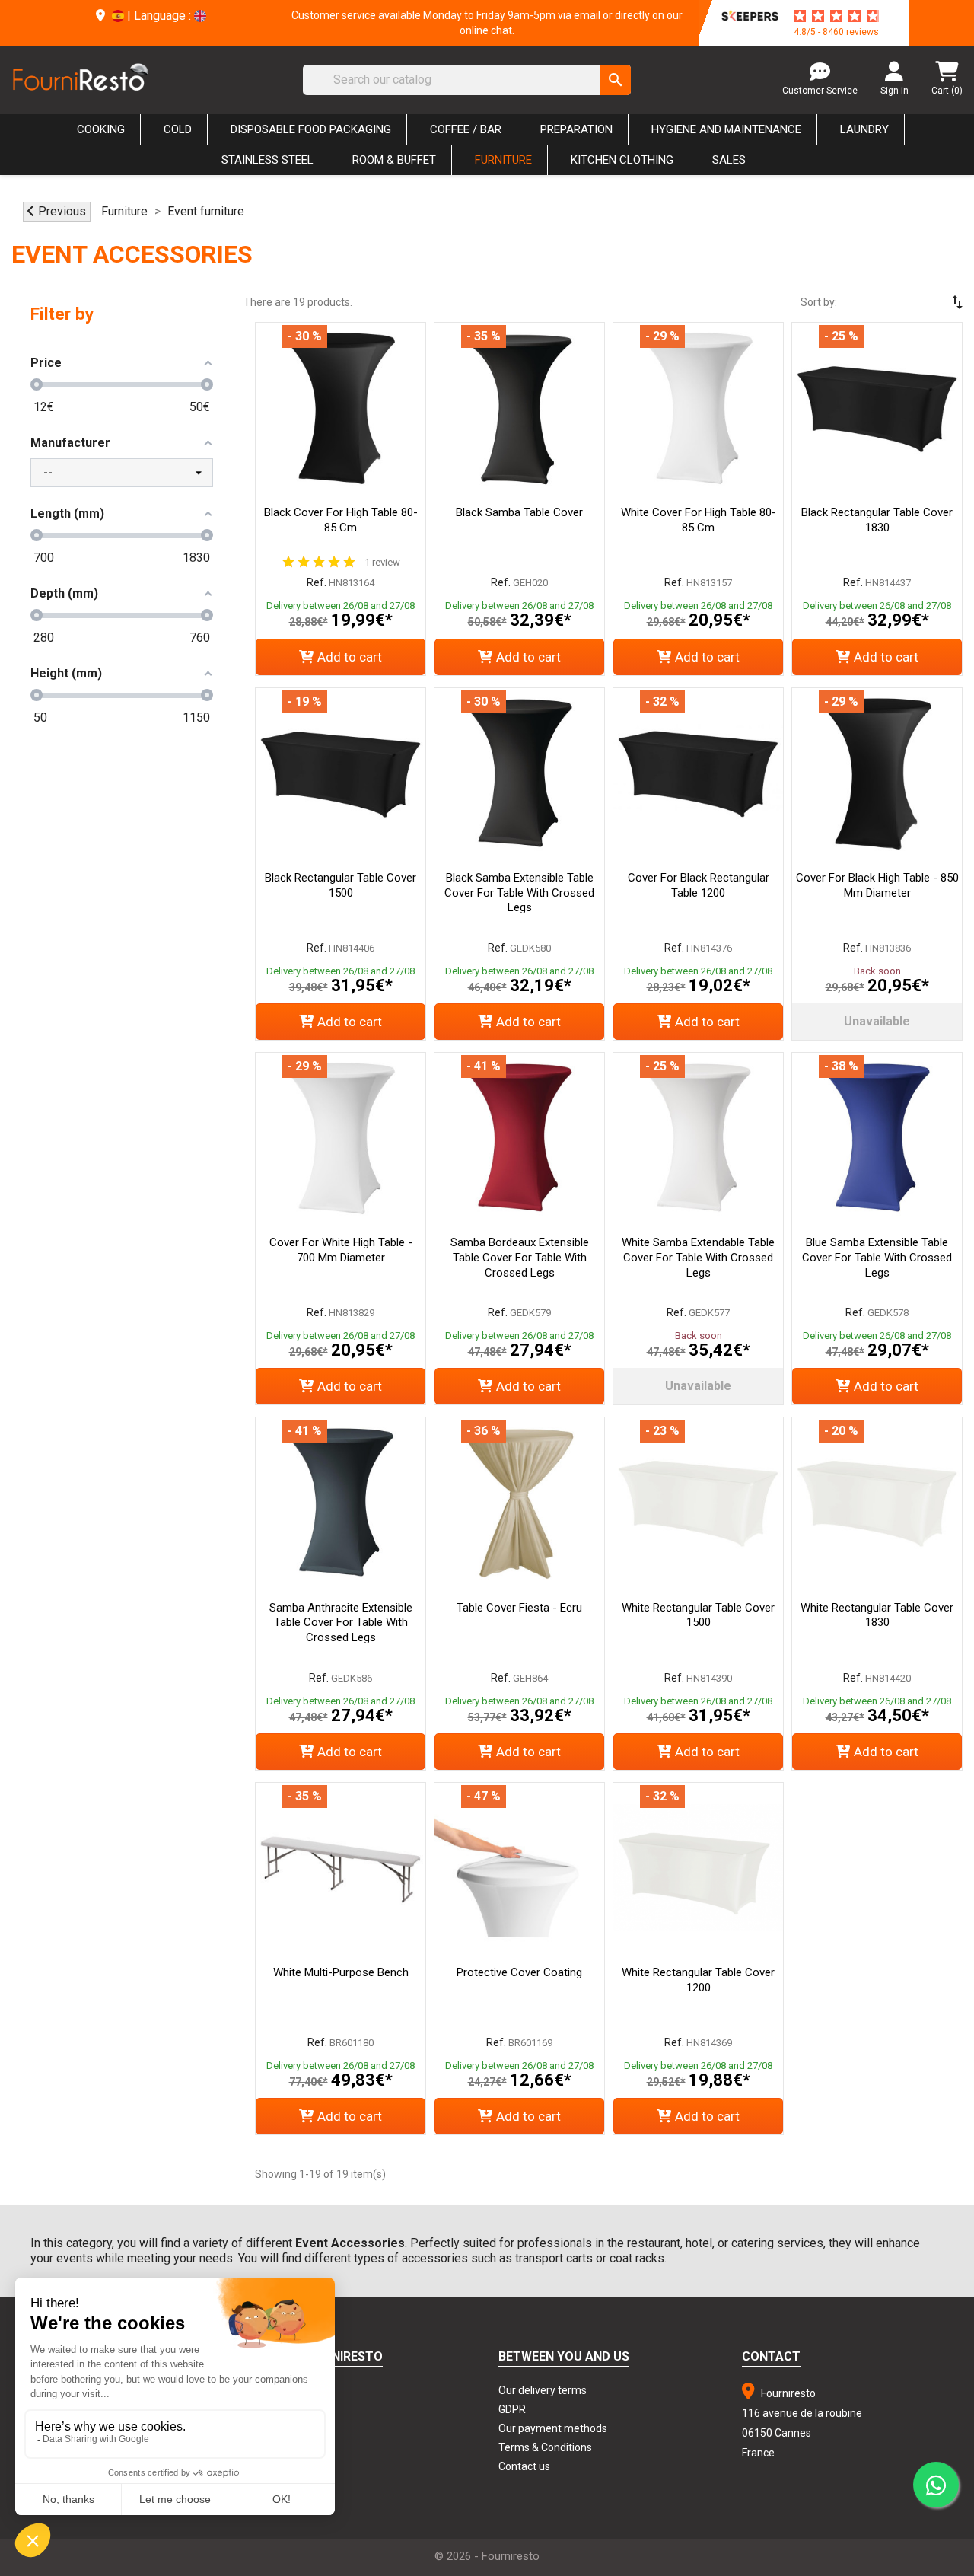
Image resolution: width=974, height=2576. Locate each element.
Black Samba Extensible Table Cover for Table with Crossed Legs (519, 893)
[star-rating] (836, 16)
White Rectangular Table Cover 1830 (877, 1615)
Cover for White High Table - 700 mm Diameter (341, 1250)
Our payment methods (553, 2428)
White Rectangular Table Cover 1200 (698, 1980)
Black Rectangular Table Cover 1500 (341, 885)
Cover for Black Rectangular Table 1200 (699, 885)
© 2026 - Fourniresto (487, 2556)
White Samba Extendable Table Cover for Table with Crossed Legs (698, 1258)
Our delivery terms (543, 2390)
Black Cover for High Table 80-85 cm (341, 520)
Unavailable (877, 1021)
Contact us (524, 2466)
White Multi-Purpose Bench (341, 1972)
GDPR (512, 2409)
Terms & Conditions (545, 2447)
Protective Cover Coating (519, 1972)
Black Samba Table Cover (519, 512)
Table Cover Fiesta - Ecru (519, 1608)
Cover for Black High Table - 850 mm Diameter (877, 885)
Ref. (317, 582)
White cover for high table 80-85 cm (699, 520)
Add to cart (350, 657)
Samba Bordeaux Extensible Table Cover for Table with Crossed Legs (520, 1258)
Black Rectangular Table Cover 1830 (877, 520)
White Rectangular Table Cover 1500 (698, 1615)
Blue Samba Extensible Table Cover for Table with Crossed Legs (877, 1258)
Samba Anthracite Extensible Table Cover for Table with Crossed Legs (341, 1623)
